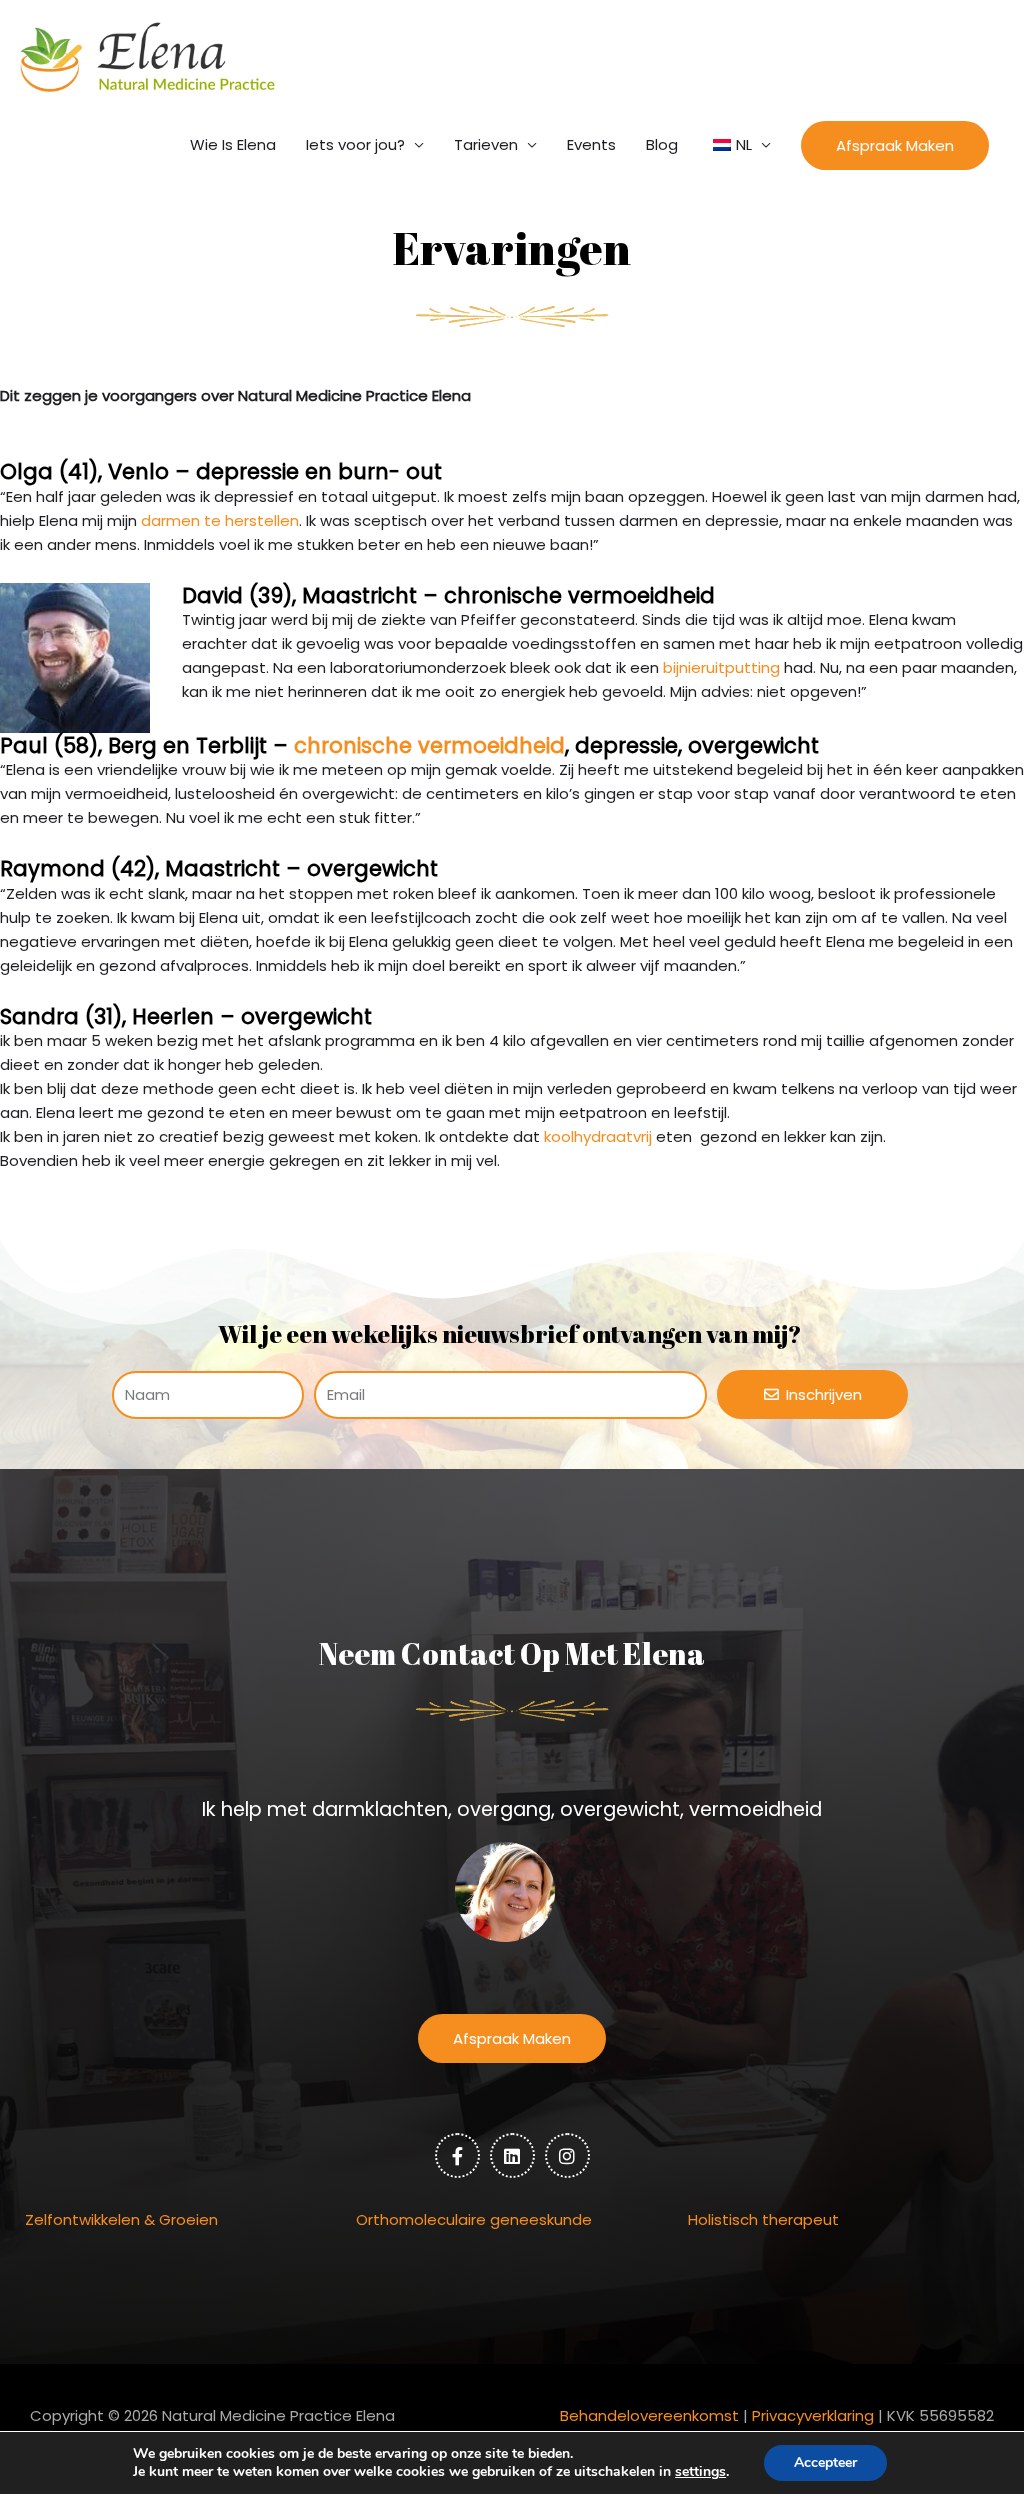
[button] (895, 145)
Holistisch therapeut (763, 2219)
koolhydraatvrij (598, 1136)
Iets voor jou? (355, 144)
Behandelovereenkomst (649, 2415)
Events (591, 144)
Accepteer (825, 2462)
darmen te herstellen (220, 520)
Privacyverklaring (813, 2415)
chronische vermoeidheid (429, 745)
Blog (662, 144)
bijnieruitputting (721, 667)
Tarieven (486, 144)
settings (700, 2472)
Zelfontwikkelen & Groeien (121, 2219)
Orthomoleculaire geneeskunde (474, 2219)
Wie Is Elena (233, 144)
